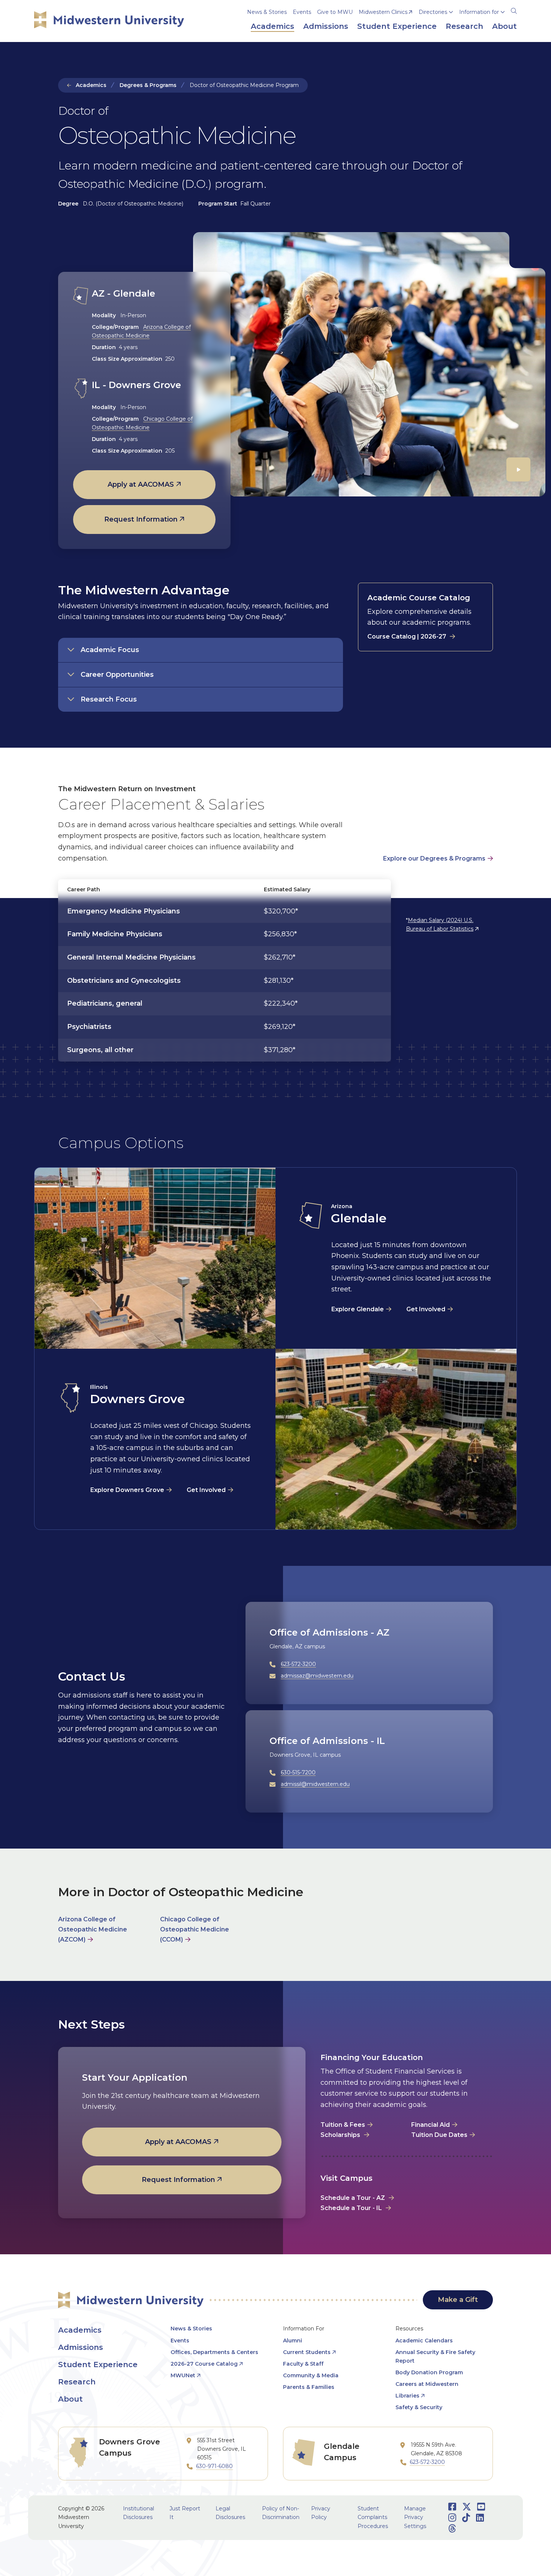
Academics (91, 85)
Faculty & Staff (303, 2364)
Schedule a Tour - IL (351, 2208)
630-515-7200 (298, 1772)
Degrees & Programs (148, 85)
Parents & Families (309, 2387)
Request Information (141, 519)
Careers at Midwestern (427, 2384)
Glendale (359, 1218)
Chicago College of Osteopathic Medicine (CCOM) (195, 1929)
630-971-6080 (214, 2466)
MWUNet (183, 2375)
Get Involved (426, 1309)
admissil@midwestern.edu (315, 1784)
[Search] (514, 10)
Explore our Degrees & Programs (434, 858)
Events (302, 12)
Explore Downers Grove (127, 1490)
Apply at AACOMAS (141, 484)
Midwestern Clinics (383, 12)
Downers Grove (137, 1399)
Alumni (293, 2341)
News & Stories (267, 12)
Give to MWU (335, 12)
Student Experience (98, 2365)
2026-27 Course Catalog (204, 2364)
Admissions (81, 2347)
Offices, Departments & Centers (214, 2352)
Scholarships (341, 2135)
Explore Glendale (358, 1309)
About (70, 2399)
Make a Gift (458, 2300)
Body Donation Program (429, 2372)
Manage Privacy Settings (415, 2517)
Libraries (407, 2396)
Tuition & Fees (343, 2125)
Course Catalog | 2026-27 (407, 637)
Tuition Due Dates (439, 2135)
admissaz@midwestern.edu (317, 1676)
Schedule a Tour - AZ (353, 2198)
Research (77, 2382)
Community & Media (311, 2375)
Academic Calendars (424, 2341)
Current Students (307, 2352)
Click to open (436, 23)
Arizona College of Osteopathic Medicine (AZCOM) (93, 1929)
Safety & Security (419, 2407)
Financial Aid (430, 2125)
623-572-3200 (298, 1664)
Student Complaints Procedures (373, 2517)
